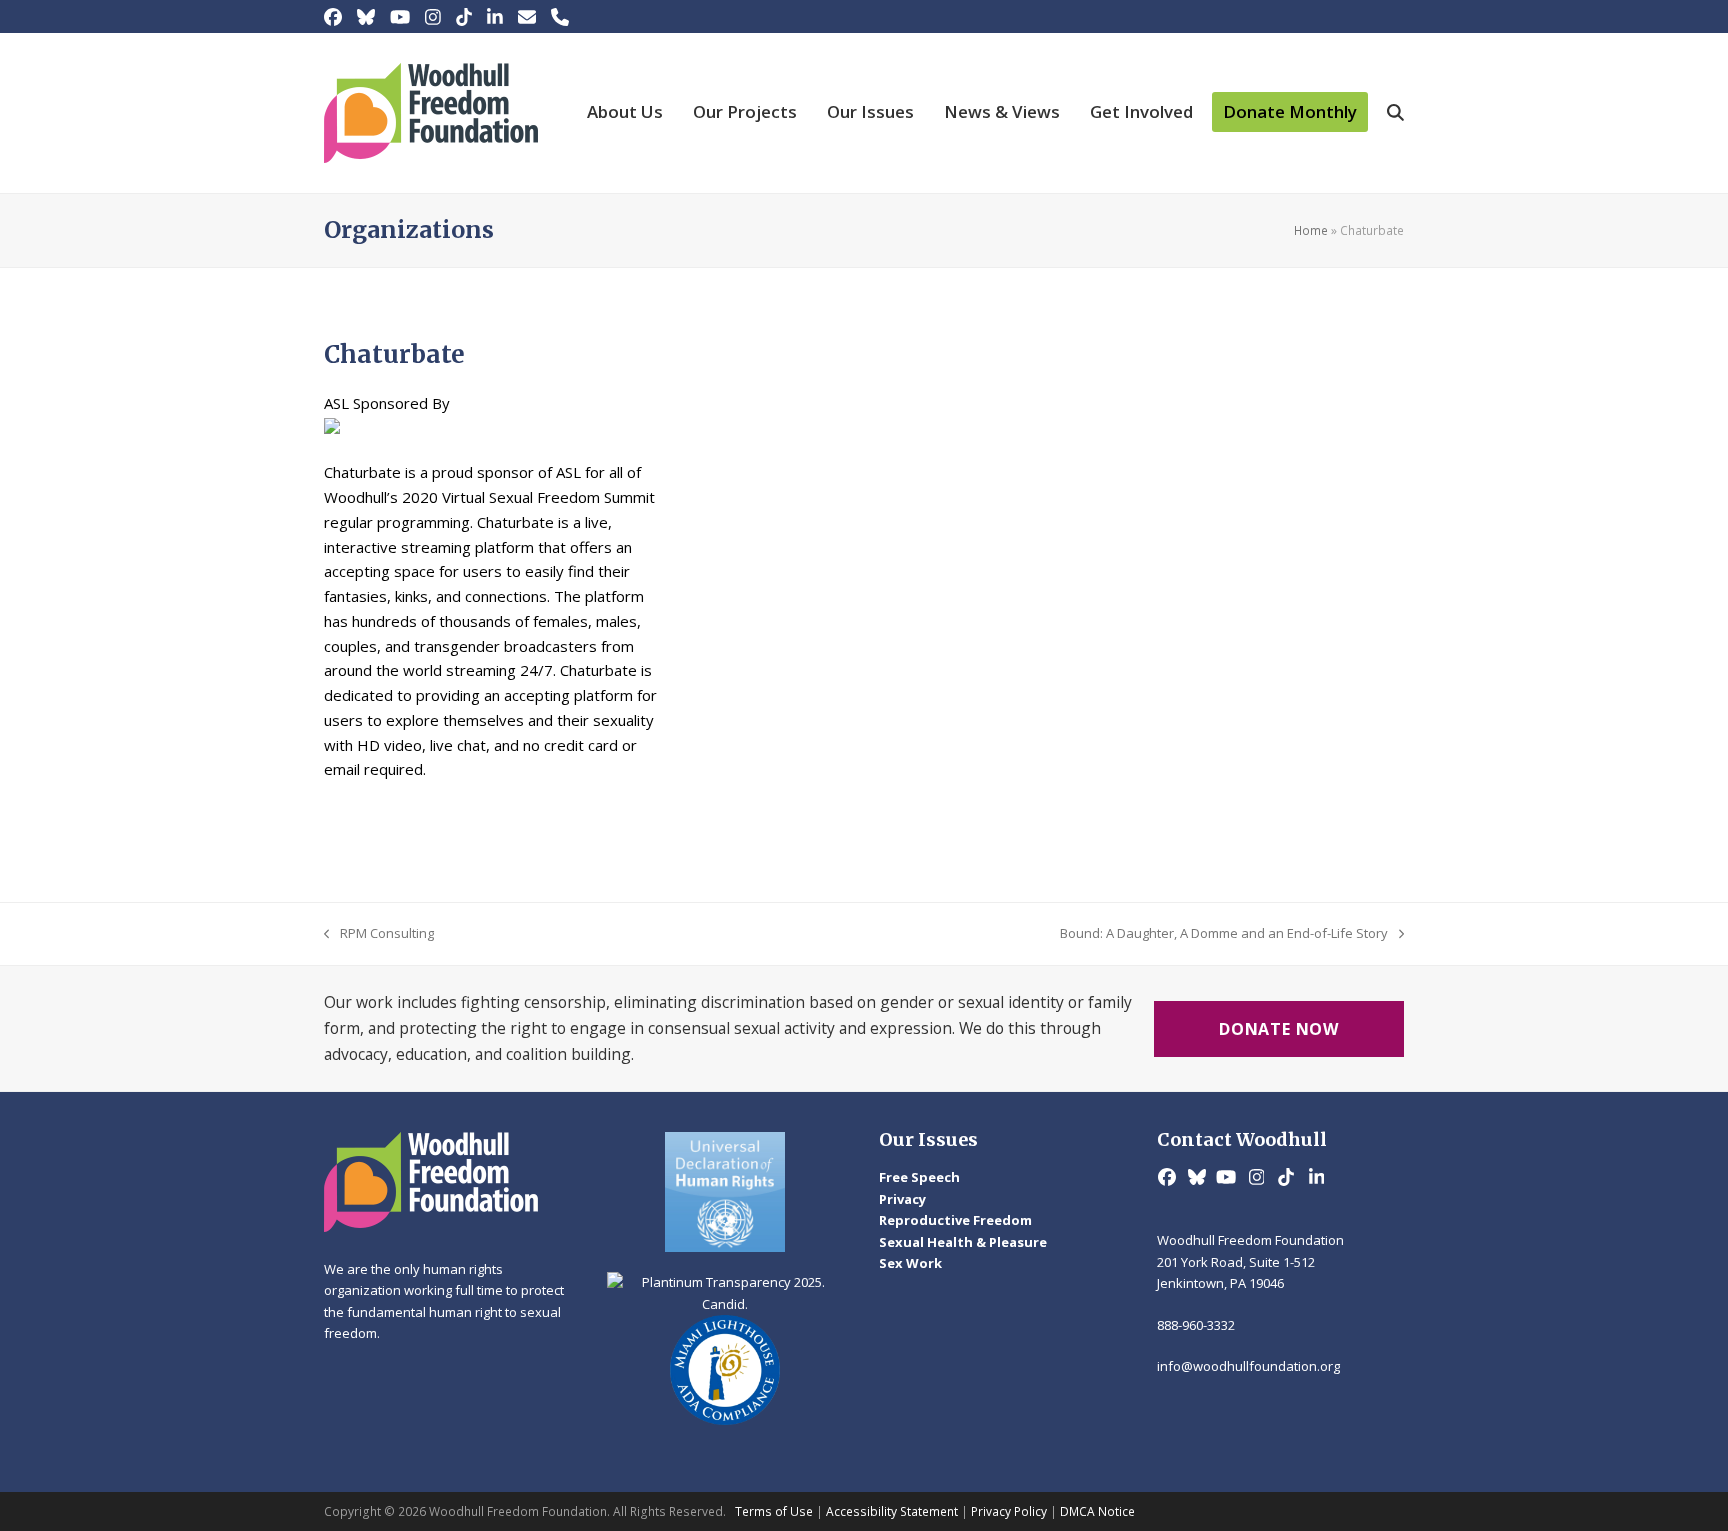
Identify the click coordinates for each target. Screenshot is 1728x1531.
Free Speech (919, 1177)
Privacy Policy (1009, 1511)
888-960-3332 (1196, 1325)
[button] (1395, 113)
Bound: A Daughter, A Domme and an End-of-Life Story (1224, 934)
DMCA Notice (1097, 1511)
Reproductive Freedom (955, 1220)
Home (1311, 230)
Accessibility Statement (892, 1511)
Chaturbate (394, 354)
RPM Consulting (379, 934)
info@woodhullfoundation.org (1248, 1366)
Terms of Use (774, 1511)
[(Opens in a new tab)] (726, 1192)
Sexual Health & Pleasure (963, 1242)
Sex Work (910, 1263)
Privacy (902, 1199)
